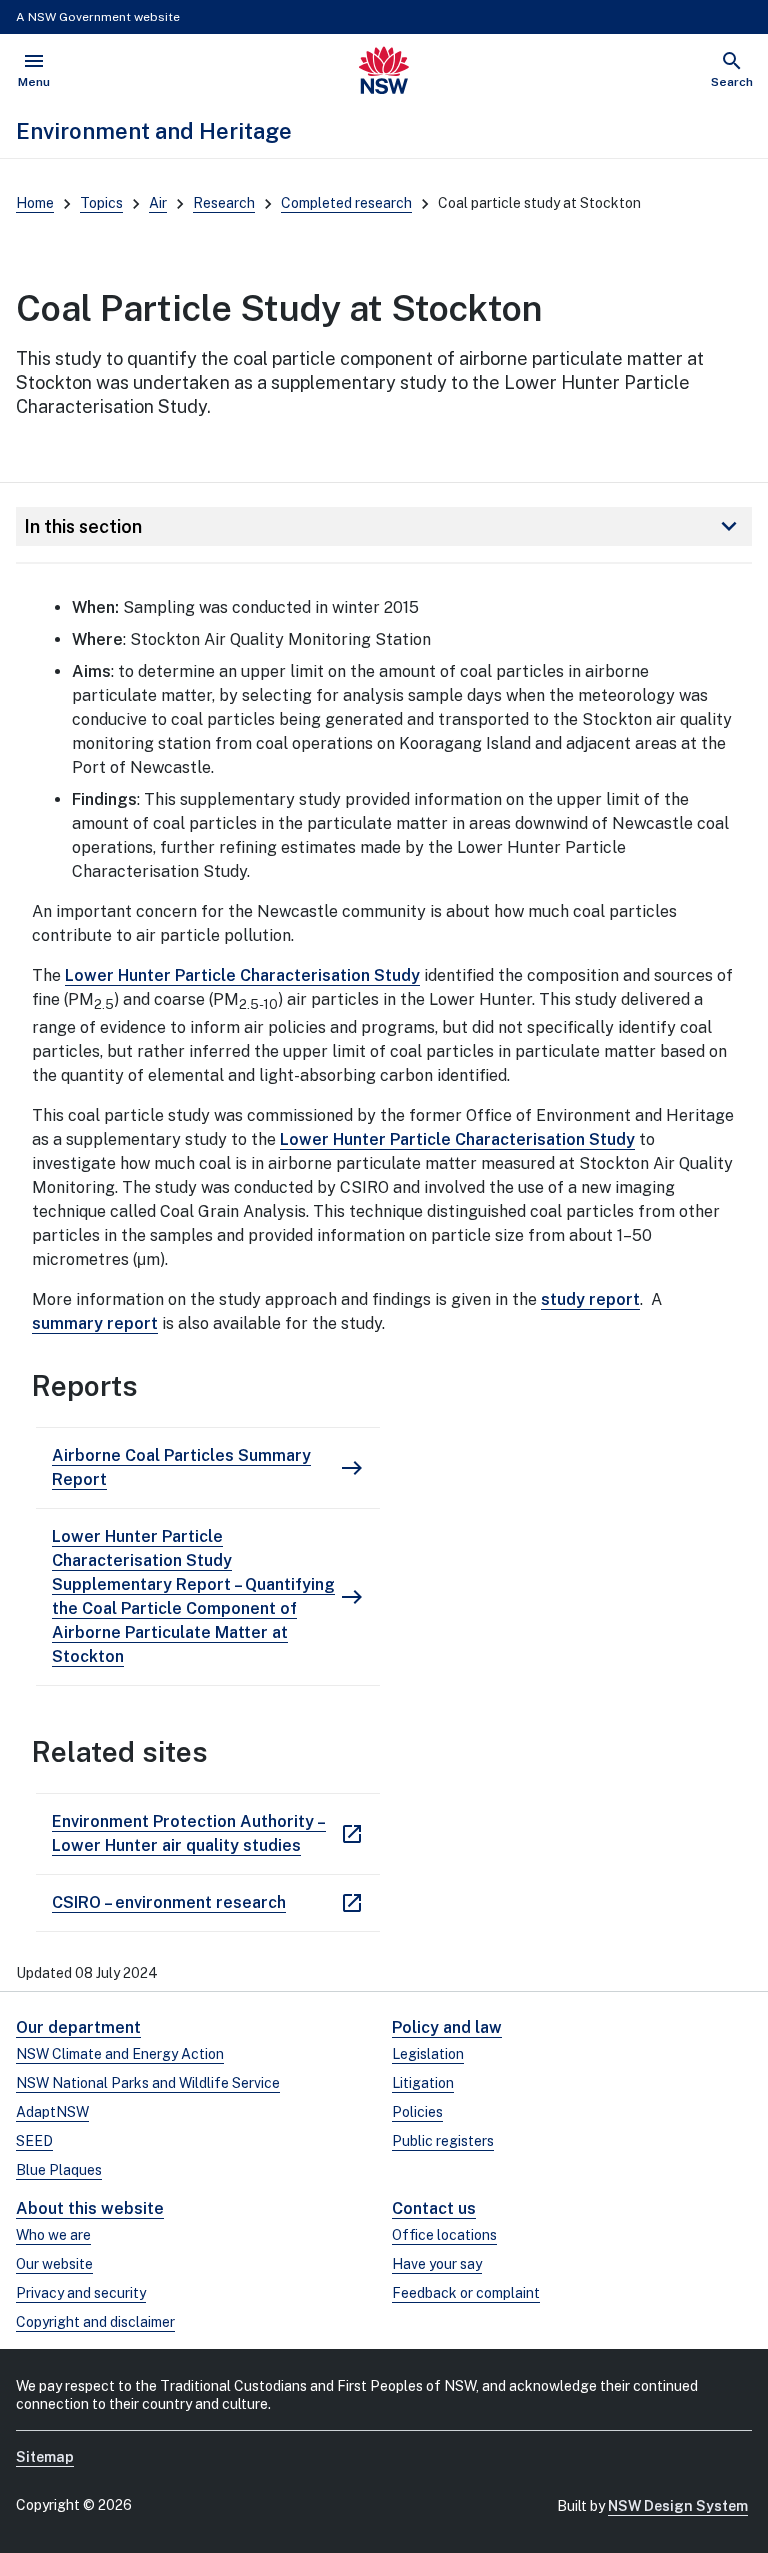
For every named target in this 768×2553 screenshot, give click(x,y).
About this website (90, 2208)
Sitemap (45, 2457)
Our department (78, 2027)
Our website (54, 2264)
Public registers (443, 2141)
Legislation (428, 2054)
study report (590, 1299)
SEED (34, 2141)
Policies (417, 2112)
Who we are (53, 2235)
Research (224, 203)
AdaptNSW (52, 2112)
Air (158, 203)
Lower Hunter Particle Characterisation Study (242, 975)
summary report (95, 1323)
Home (35, 203)
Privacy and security (81, 2293)
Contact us (434, 2208)
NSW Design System (678, 2506)
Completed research (346, 203)
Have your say (437, 2264)
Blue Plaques (59, 2170)
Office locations (444, 2235)
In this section (384, 526)
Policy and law (447, 2027)
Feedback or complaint (466, 2293)
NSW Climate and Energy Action (120, 2054)
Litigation (423, 2083)
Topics (101, 203)
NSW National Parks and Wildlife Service (148, 2083)
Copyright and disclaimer (95, 2322)
